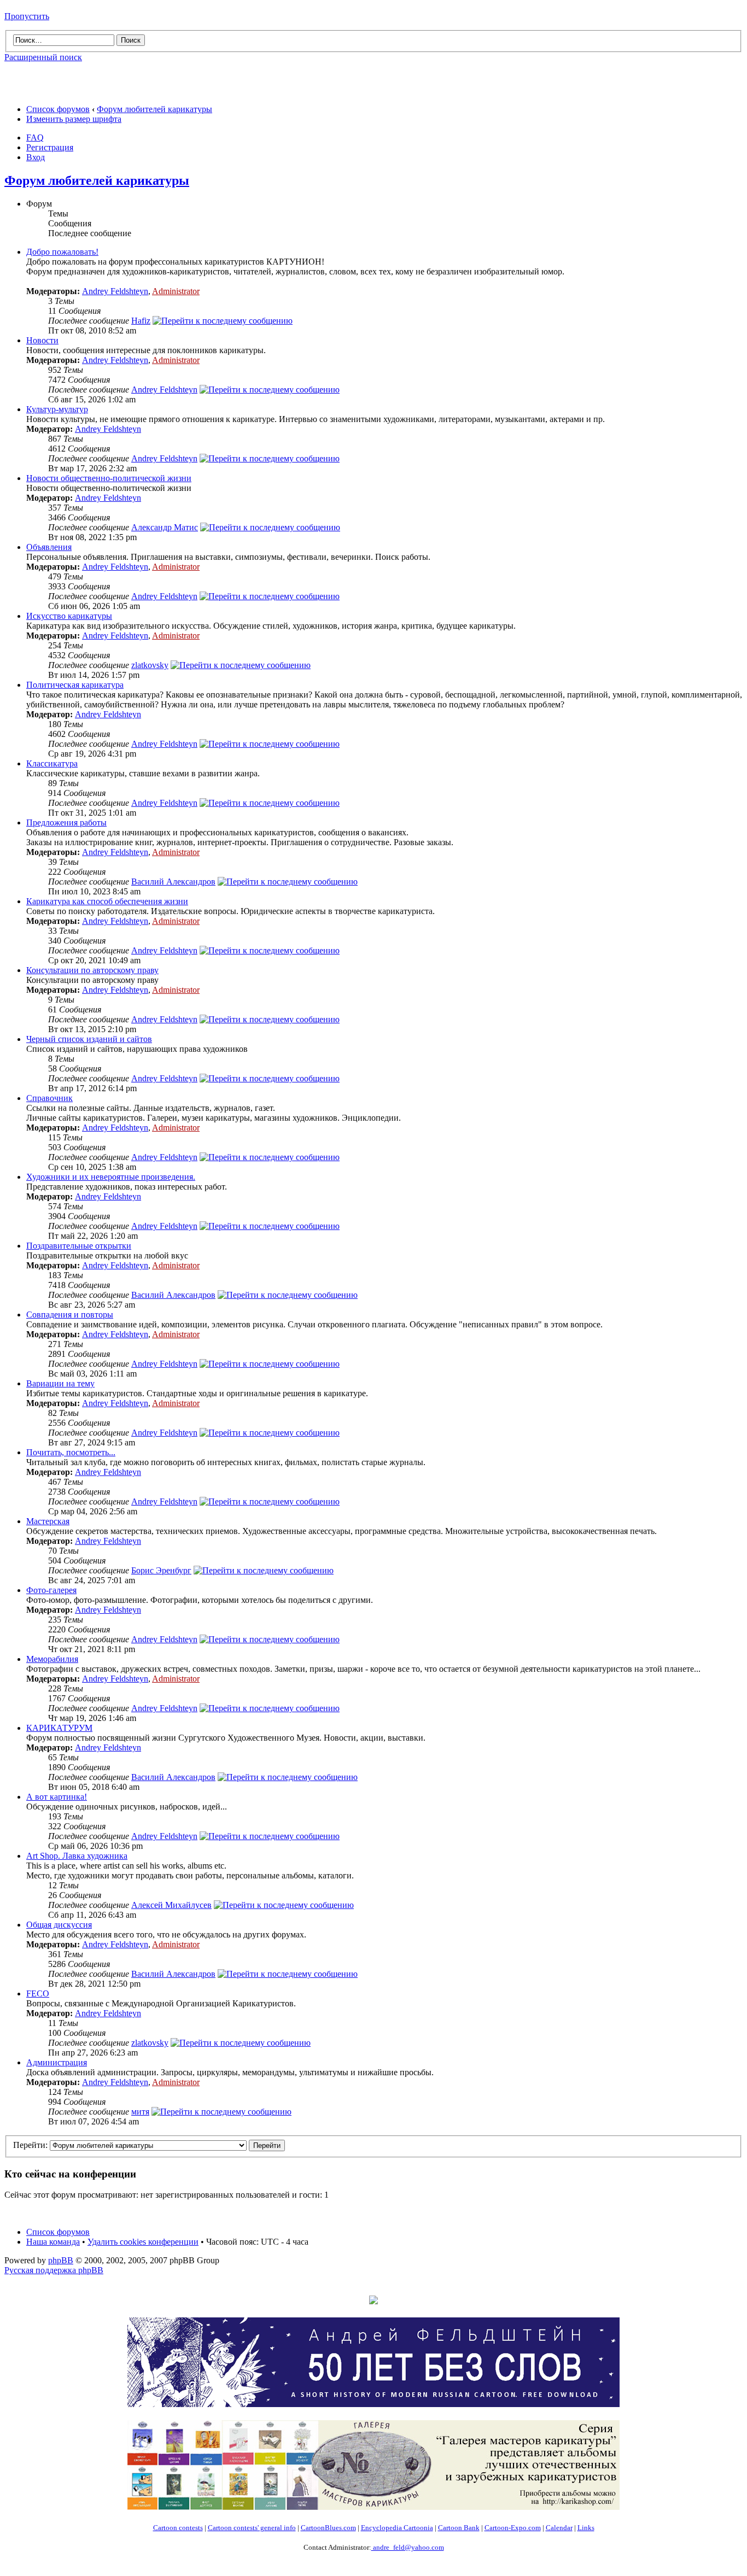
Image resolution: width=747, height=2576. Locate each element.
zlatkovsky (150, 665)
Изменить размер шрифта (74, 119)
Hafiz (141, 321)
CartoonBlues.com (328, 2528)
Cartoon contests (178, 2528)
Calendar (559, 2528)
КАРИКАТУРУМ (59, 1728)
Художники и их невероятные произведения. (111, 1177)
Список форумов (58, 109)
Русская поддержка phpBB (54, 2270)
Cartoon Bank (459, 2528)
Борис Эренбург (161, 1570)
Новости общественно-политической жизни (109, 478)
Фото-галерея (51, 1590)
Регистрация (50, 147)
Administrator (176, 291)
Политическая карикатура (75, 685)
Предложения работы (66, 822)
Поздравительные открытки (79, 1246)
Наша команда (53, 2242)
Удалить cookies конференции (143, 2242)
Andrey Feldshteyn (115, 291)
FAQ (35, 137)
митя (140, 2112)
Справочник (49, 1098)
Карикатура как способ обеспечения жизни (107, 901)
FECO (38, 1994)
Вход (36, 157)
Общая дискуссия (59, 1925)
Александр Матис (165, 527)
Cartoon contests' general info (252, 2528)
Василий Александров (173, 882)
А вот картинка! (57, 1797)
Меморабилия (52, 1659)
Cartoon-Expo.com (513, 2528)
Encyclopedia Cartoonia (397, 2528)
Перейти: (30, 2145)
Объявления (49, 547)
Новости (42, 340)
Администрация (57, 2062)
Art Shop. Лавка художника (77, 1856)
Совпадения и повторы (70, 1315)
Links (586, 2528)
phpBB (61, 2260)
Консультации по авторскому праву (92, 970)
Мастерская (48, 1521)
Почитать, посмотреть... (71, 1452)
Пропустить (27, 16)
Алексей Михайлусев (171, 1905)
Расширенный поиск (43, 57)
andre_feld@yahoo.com (408, 2547)
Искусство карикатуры (69, 616)
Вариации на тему (60, 1383)
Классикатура (52, 763)
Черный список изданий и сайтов (89, 1039)
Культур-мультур (57, 409)
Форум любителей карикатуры (154, 109)
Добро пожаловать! (62, 252)
